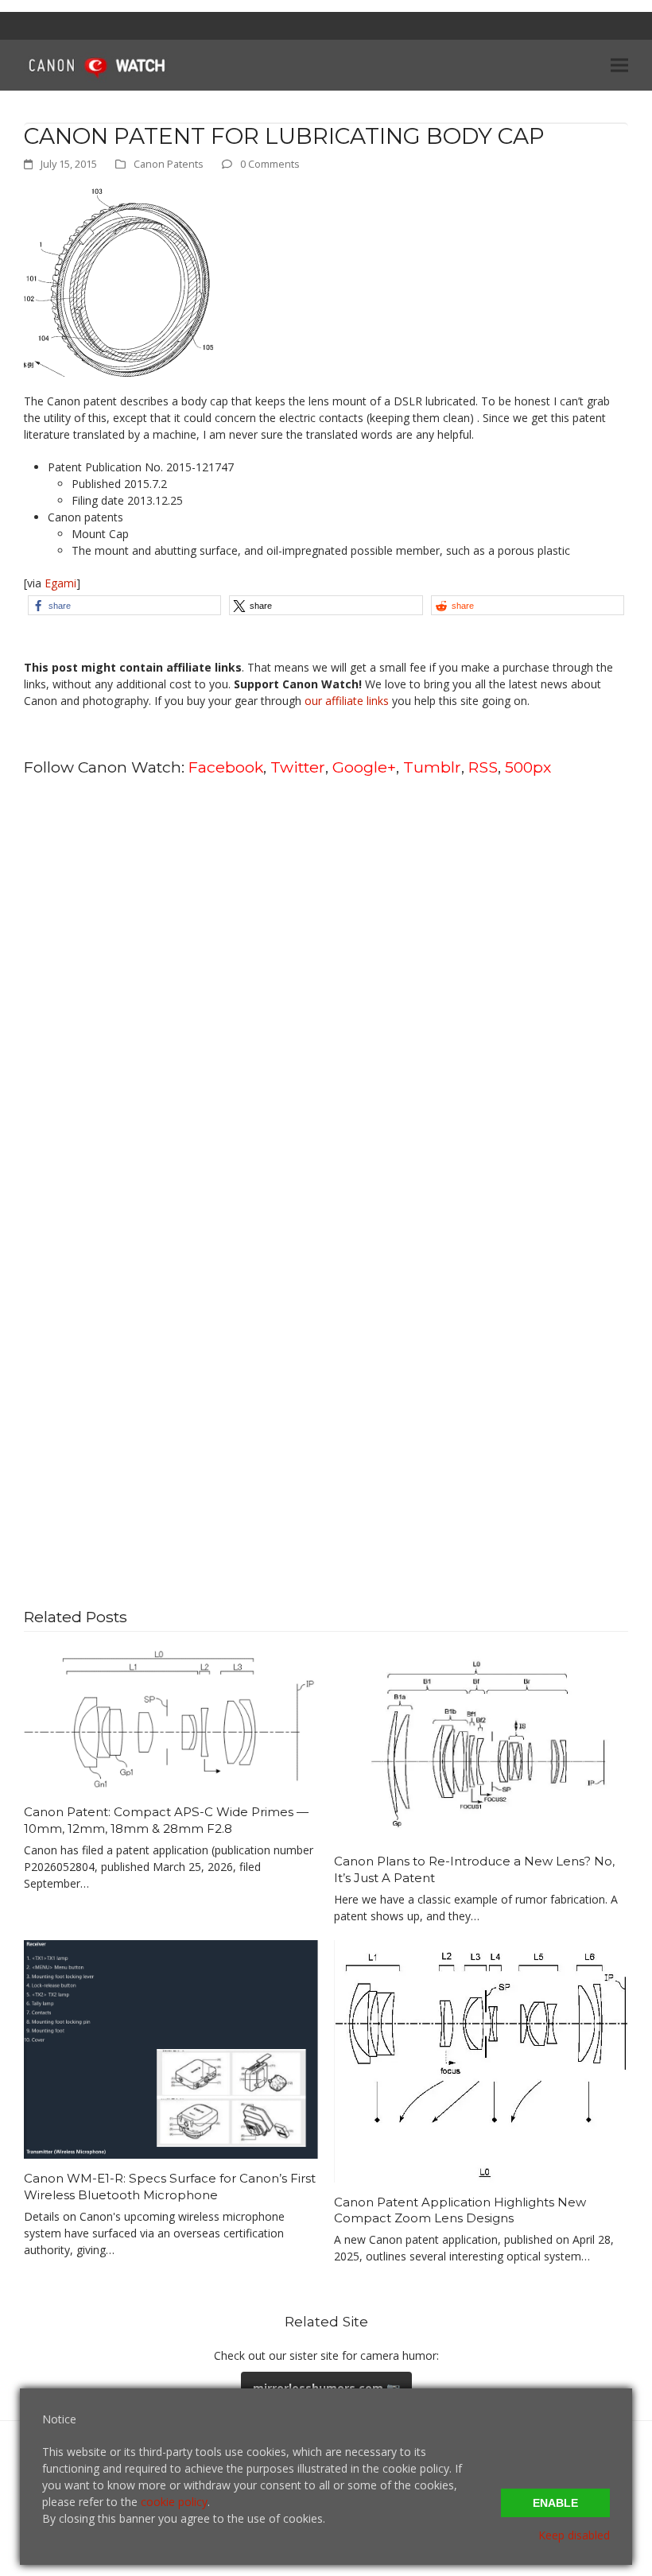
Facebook (226, 767)
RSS (483, 767)
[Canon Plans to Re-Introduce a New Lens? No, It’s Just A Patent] (481, 1743)
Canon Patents (169, 164)
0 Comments (270, 164)
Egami (60, 583)
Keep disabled (574, 2535)
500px (528, 767)
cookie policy (174, 2502)
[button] (619, 65)
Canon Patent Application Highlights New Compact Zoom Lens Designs (460, 2210)
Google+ (364, 767)
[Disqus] (326, 993)
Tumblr (432, 767)
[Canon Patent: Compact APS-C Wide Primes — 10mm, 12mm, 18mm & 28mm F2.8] (171, 1719)
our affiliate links (347, 701)
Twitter (298, 767)
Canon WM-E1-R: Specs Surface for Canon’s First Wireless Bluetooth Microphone (170, 2187)
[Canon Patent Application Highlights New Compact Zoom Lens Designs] (481, 2060)
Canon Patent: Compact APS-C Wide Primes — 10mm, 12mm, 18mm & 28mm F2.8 (166, 1820)
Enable (555, 2503)
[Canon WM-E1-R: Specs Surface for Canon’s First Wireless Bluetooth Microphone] (171, 2048)
